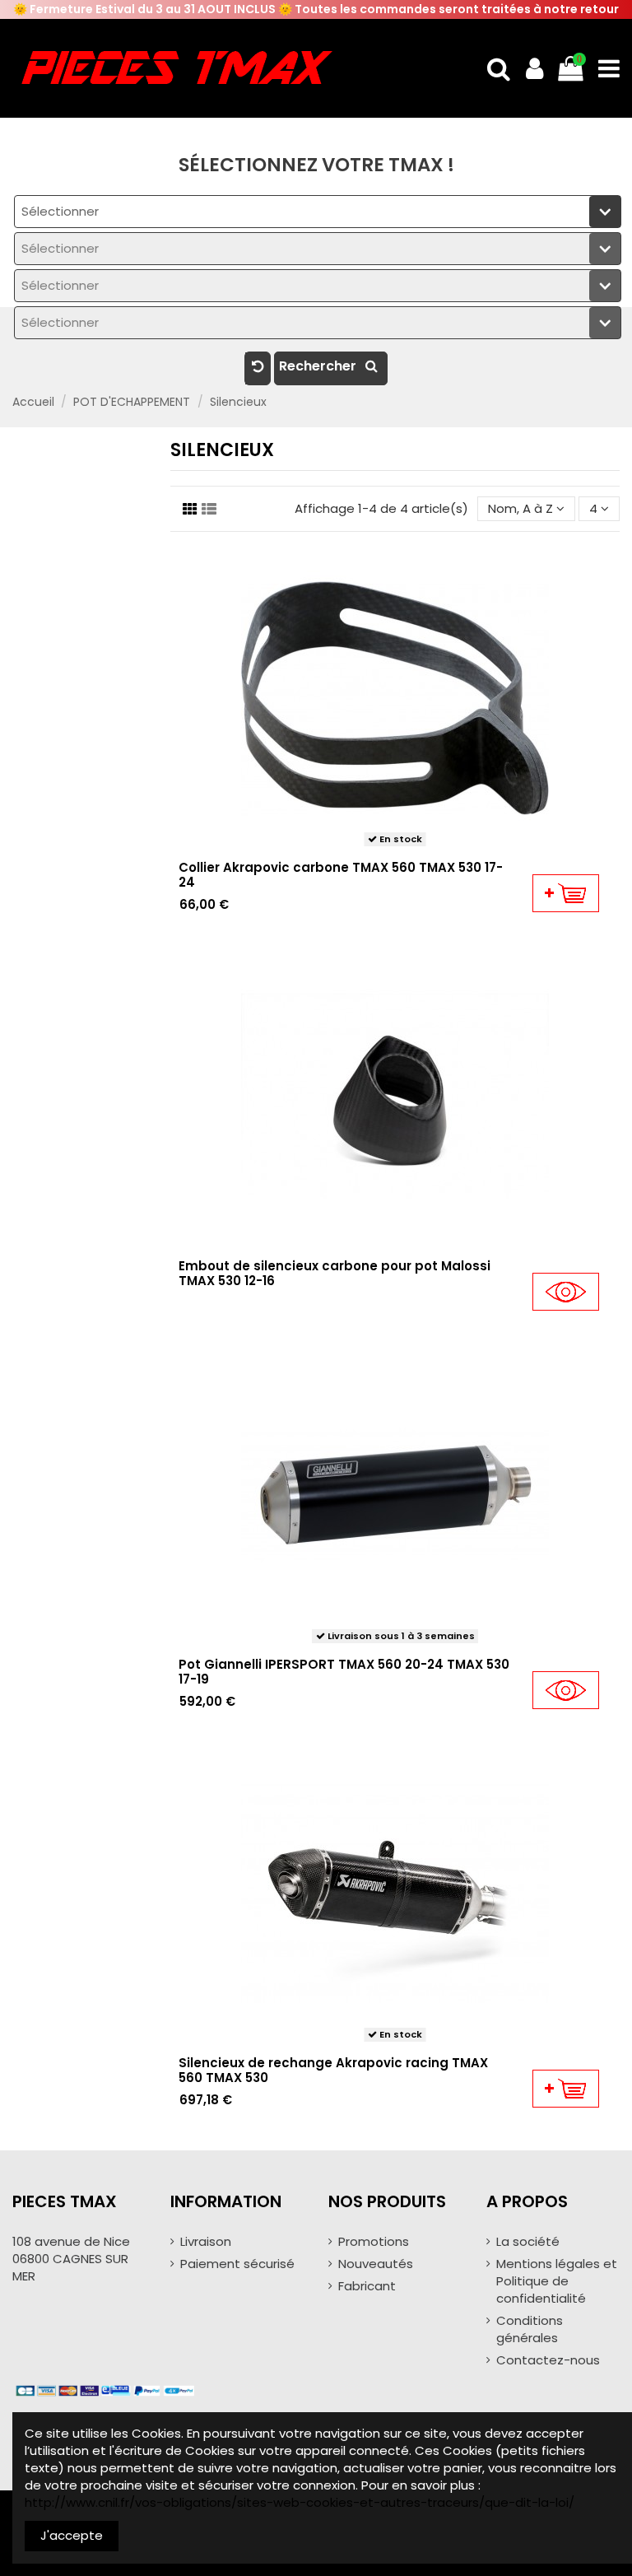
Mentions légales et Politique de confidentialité (557, 2281)
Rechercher (319, 366)
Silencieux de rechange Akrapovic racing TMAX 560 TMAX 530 (333, 2070)
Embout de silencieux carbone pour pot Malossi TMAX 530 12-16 (335, 1273)
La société (528, 2241)
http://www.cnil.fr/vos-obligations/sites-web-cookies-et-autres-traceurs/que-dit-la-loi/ (300, 2502)
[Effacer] (258, 368)
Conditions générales (530, 2329)
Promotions (374, 2241)
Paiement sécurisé (237, 2264)
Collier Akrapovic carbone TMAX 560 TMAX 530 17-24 (341, 875)
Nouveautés (376, 2264)
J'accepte (72, 2535)
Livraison (206, 2241)
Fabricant (367, 2286)
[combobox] (318, 212)
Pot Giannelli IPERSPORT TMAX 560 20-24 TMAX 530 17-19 (344, 1672)
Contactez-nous (548, 2360)
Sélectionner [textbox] (60, 211)
